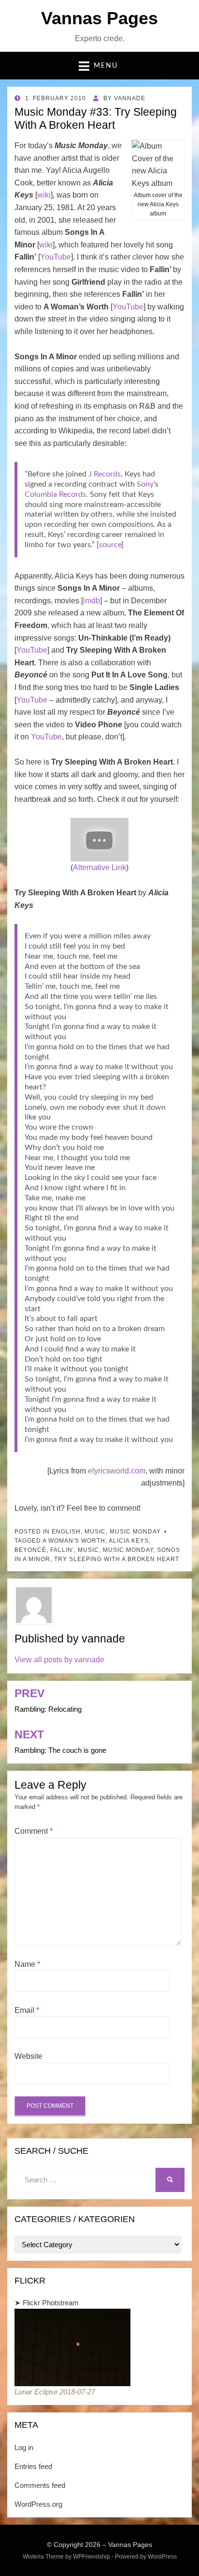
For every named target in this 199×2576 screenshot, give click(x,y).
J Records (105, 474)
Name (27, 1964)
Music (95, 1532)
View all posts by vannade (59, 1660)
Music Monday (135, 1532)
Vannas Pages (99, 18)
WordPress (162, 2557)
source (110, 545)
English (66, 1532)
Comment (34, 1831)
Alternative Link (99, 867)
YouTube (56, 257)
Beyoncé (30, 1550)
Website (28, 2056)
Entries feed (33, 2466)
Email (27, 2010)
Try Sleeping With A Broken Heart (117, 1559)
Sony (145, 484)
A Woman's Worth (74, 1541)
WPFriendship (92, 2557)
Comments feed (40, 2485)
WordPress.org (38, 2504)
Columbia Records (55, 494)
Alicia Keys (129, 1541)
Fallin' (62, 1550)
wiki (44, 195)
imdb (92, 601)
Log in (24, 2447)
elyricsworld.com (117, 1471)
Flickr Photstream (51, 2303)
